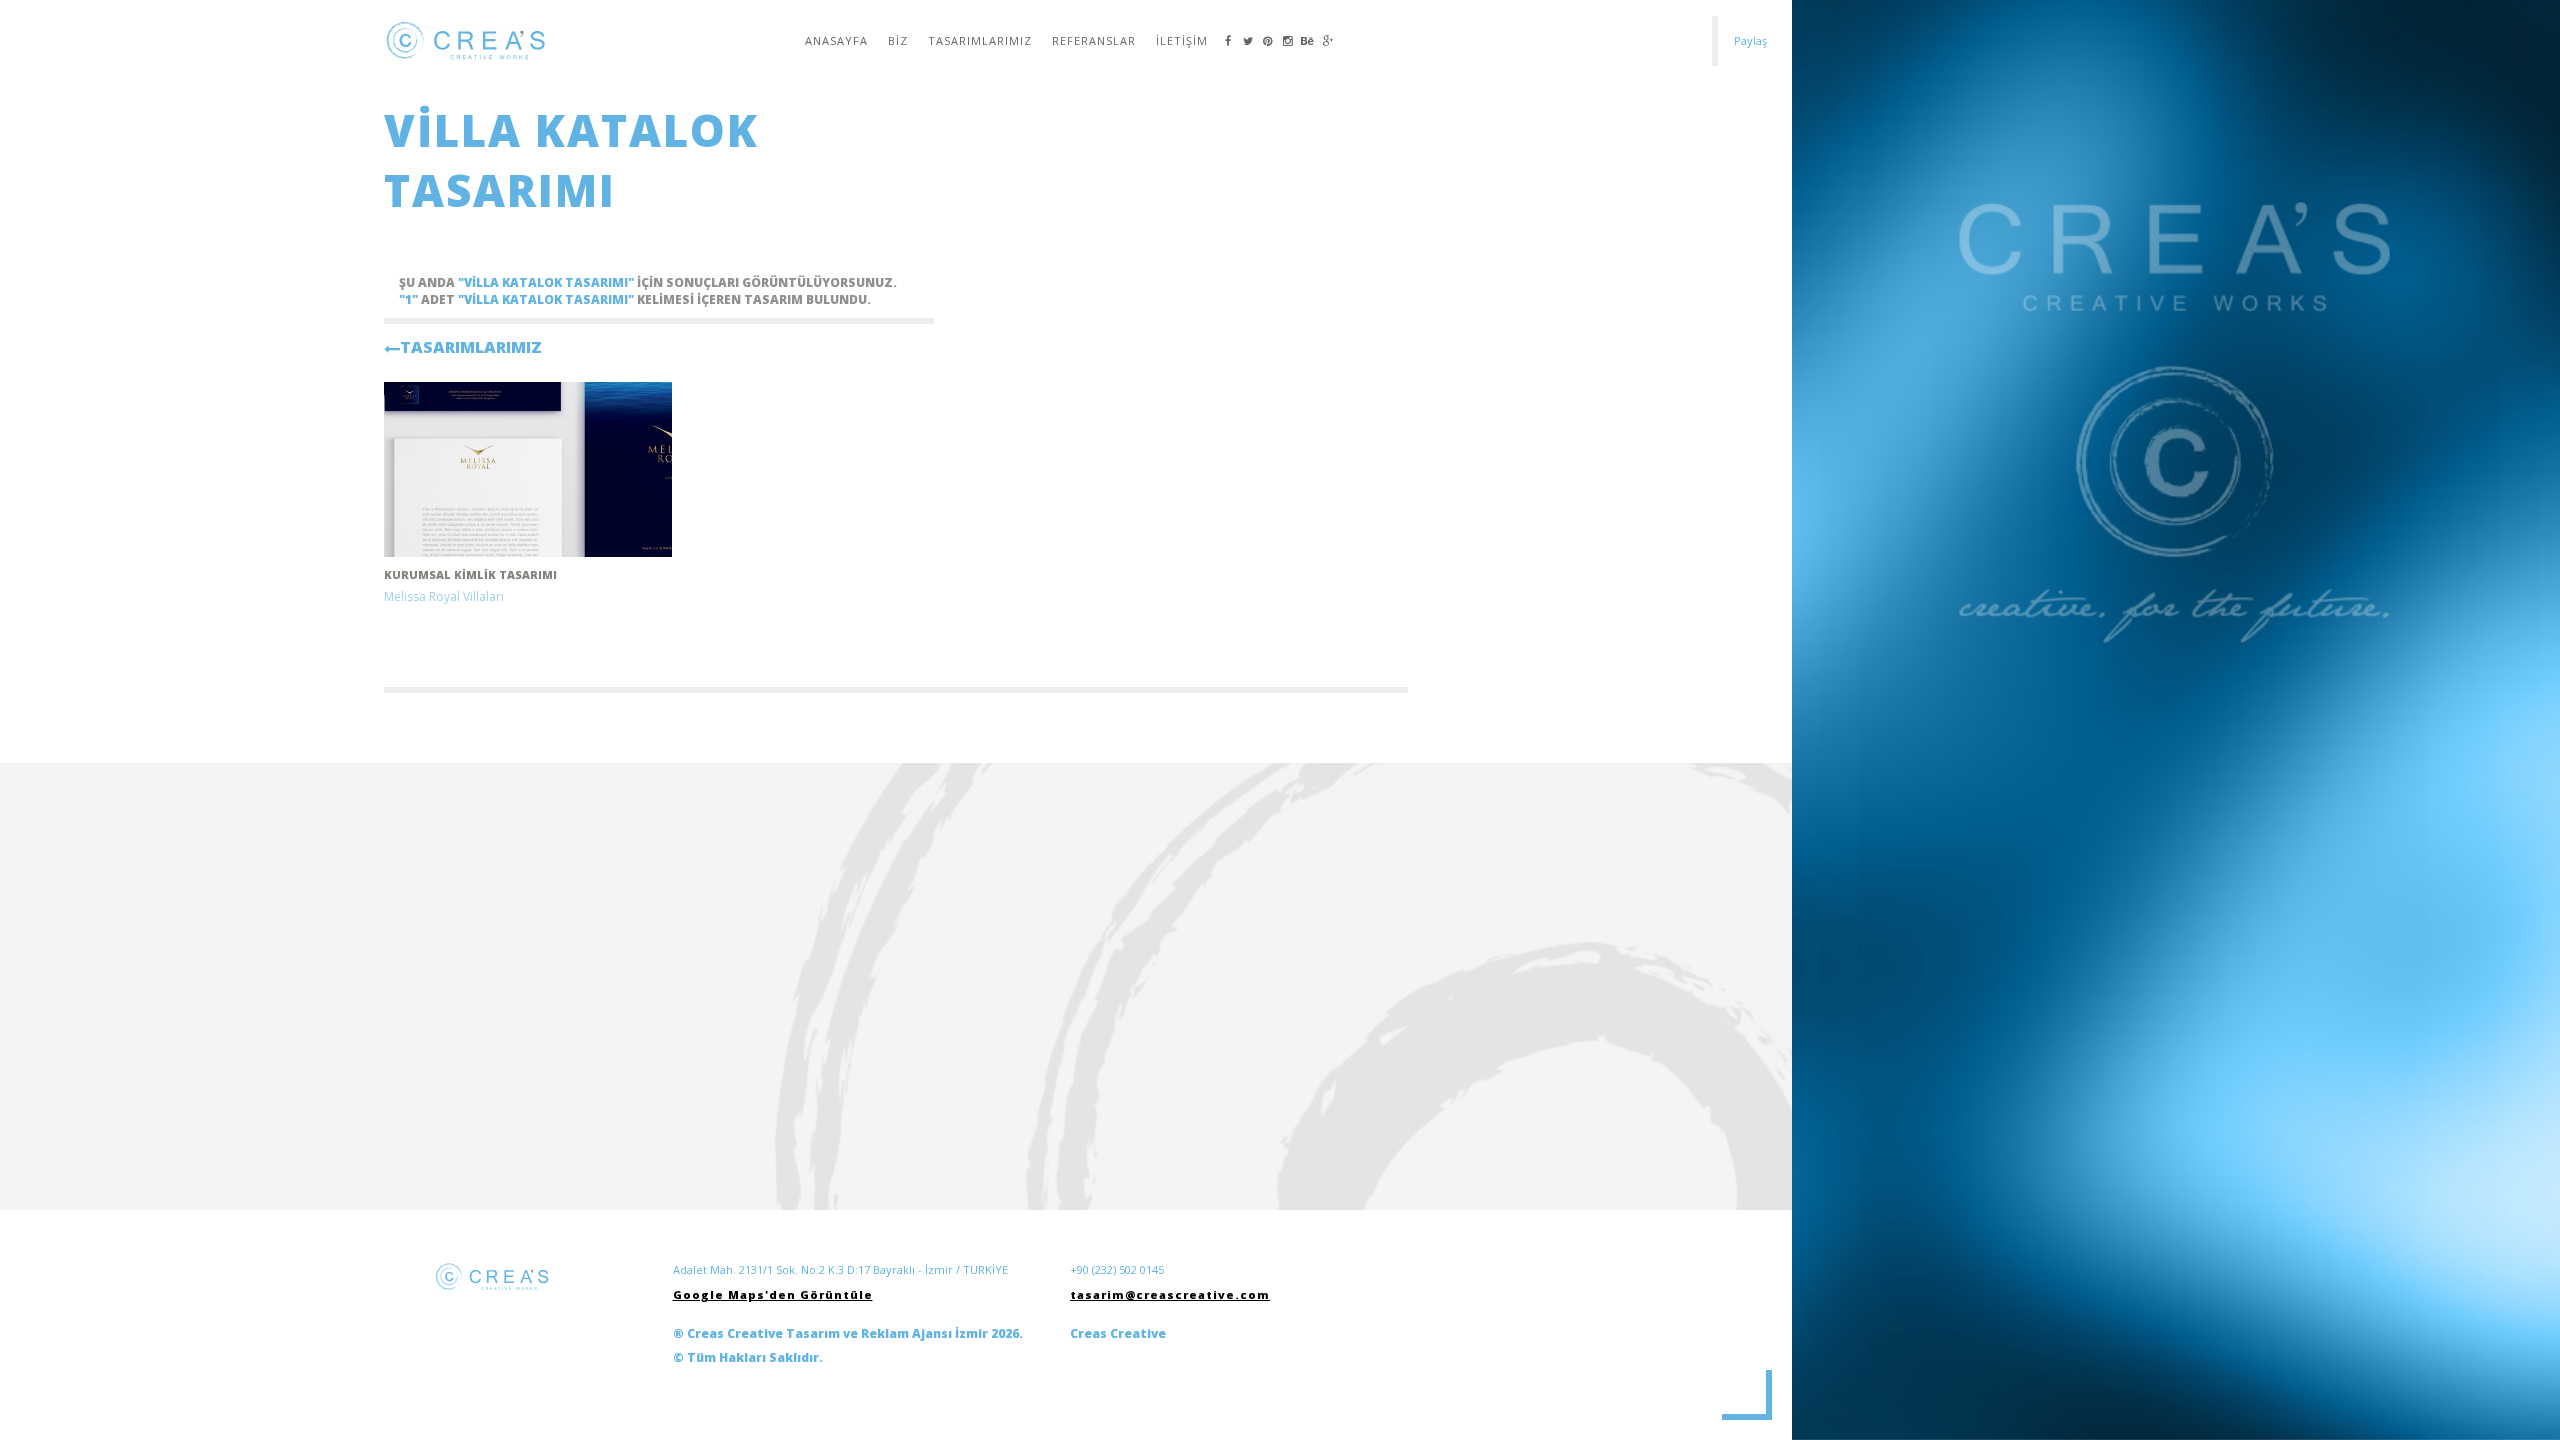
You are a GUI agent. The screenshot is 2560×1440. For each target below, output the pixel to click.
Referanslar (1094, 40)
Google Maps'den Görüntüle (773, 1294)
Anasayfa (836, 40)
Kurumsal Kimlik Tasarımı (470, 574)
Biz (898, 40)
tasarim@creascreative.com (1170, 1294)
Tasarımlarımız (980, 40)
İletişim (1182, 40)
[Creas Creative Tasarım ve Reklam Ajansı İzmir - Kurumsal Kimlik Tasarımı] (528, 469)
